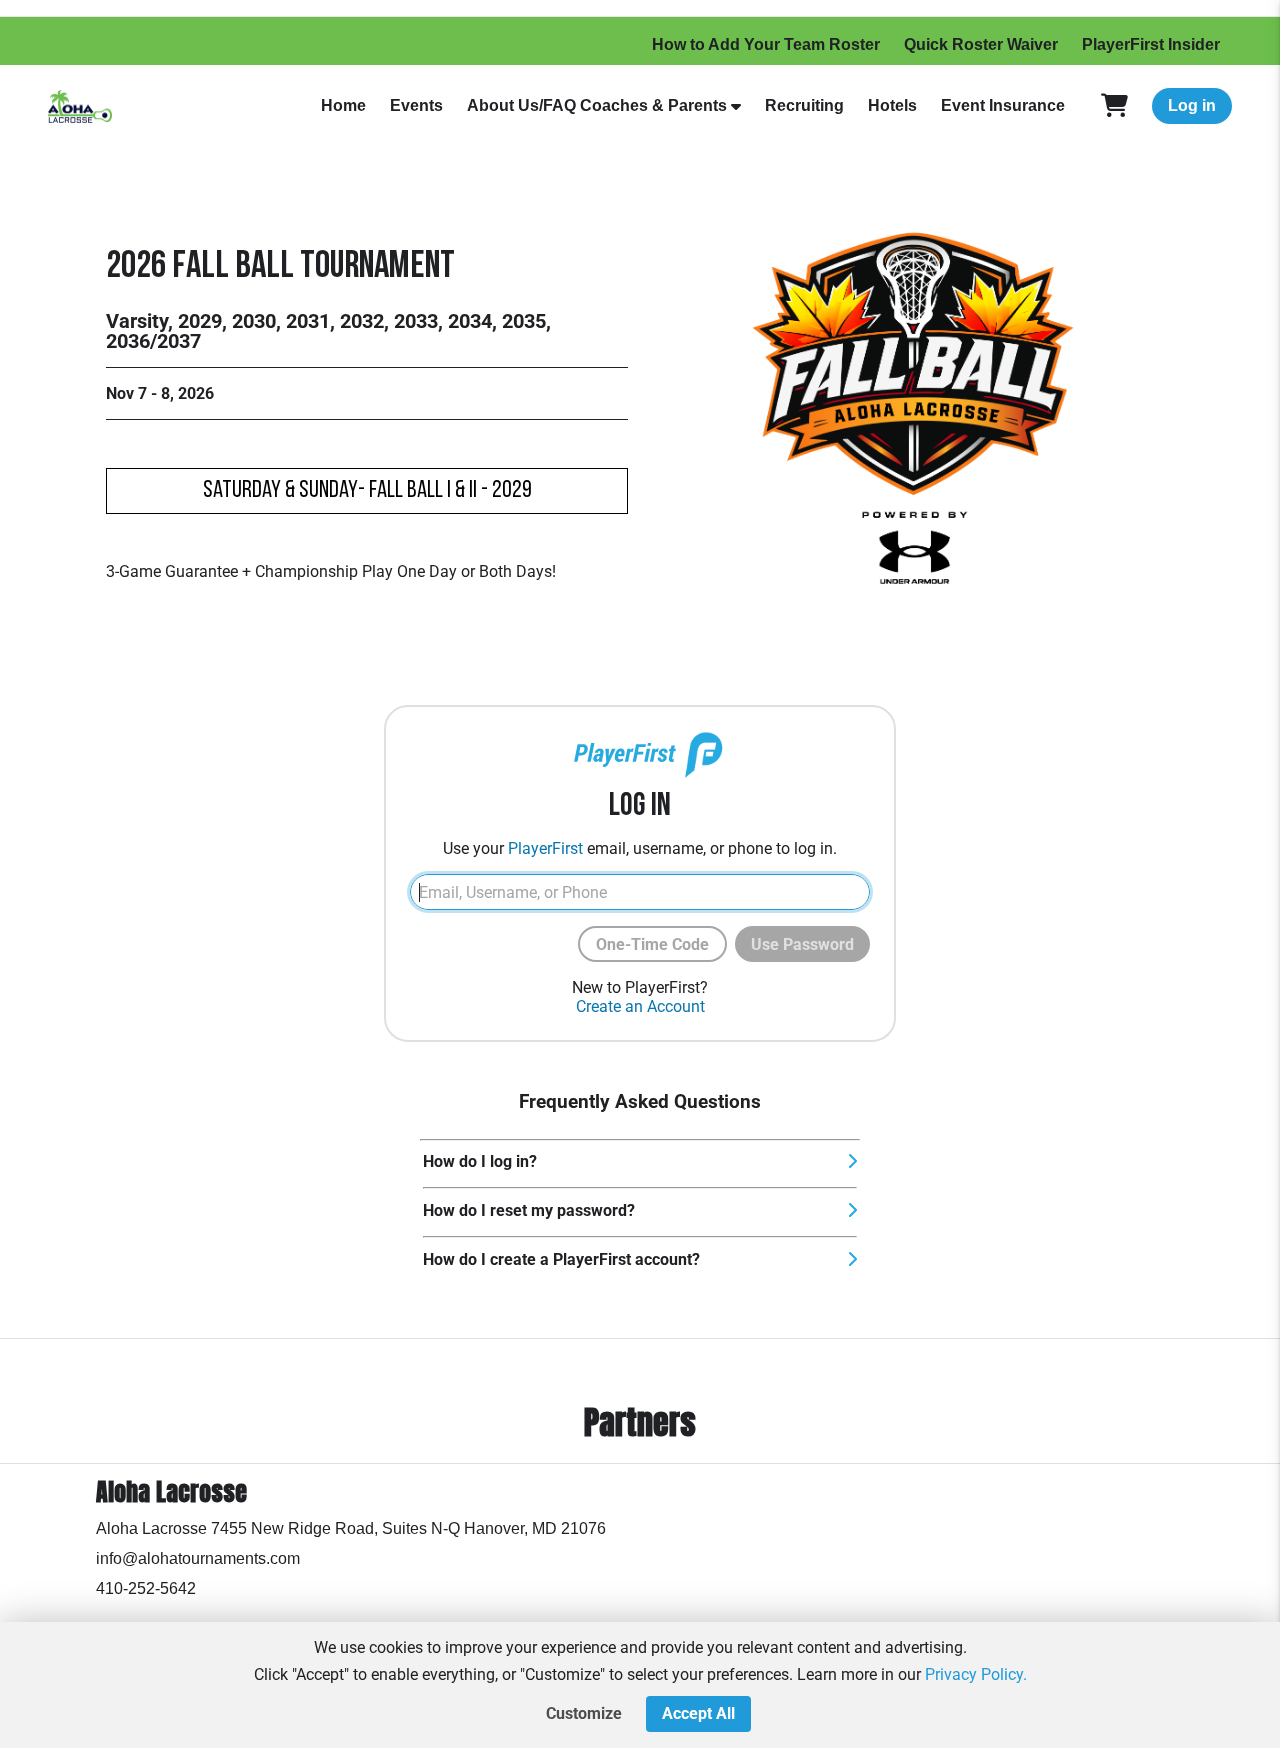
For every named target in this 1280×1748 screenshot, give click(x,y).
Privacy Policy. (976, 1674)
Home (343, 105)
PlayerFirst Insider (1151, 44)
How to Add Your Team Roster (766, 44)
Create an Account (640, 1006)
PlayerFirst (545, 848)
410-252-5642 (146, 1588)
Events (416, 105)
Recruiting (804, 105)
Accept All (698, 1713)
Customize (584, 1713)
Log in (1192, 105)
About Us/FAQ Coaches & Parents (597, 105)
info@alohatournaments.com (198, 1558)
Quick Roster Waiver (981, 44)
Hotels (892, 105)
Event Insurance (1003, 105)
